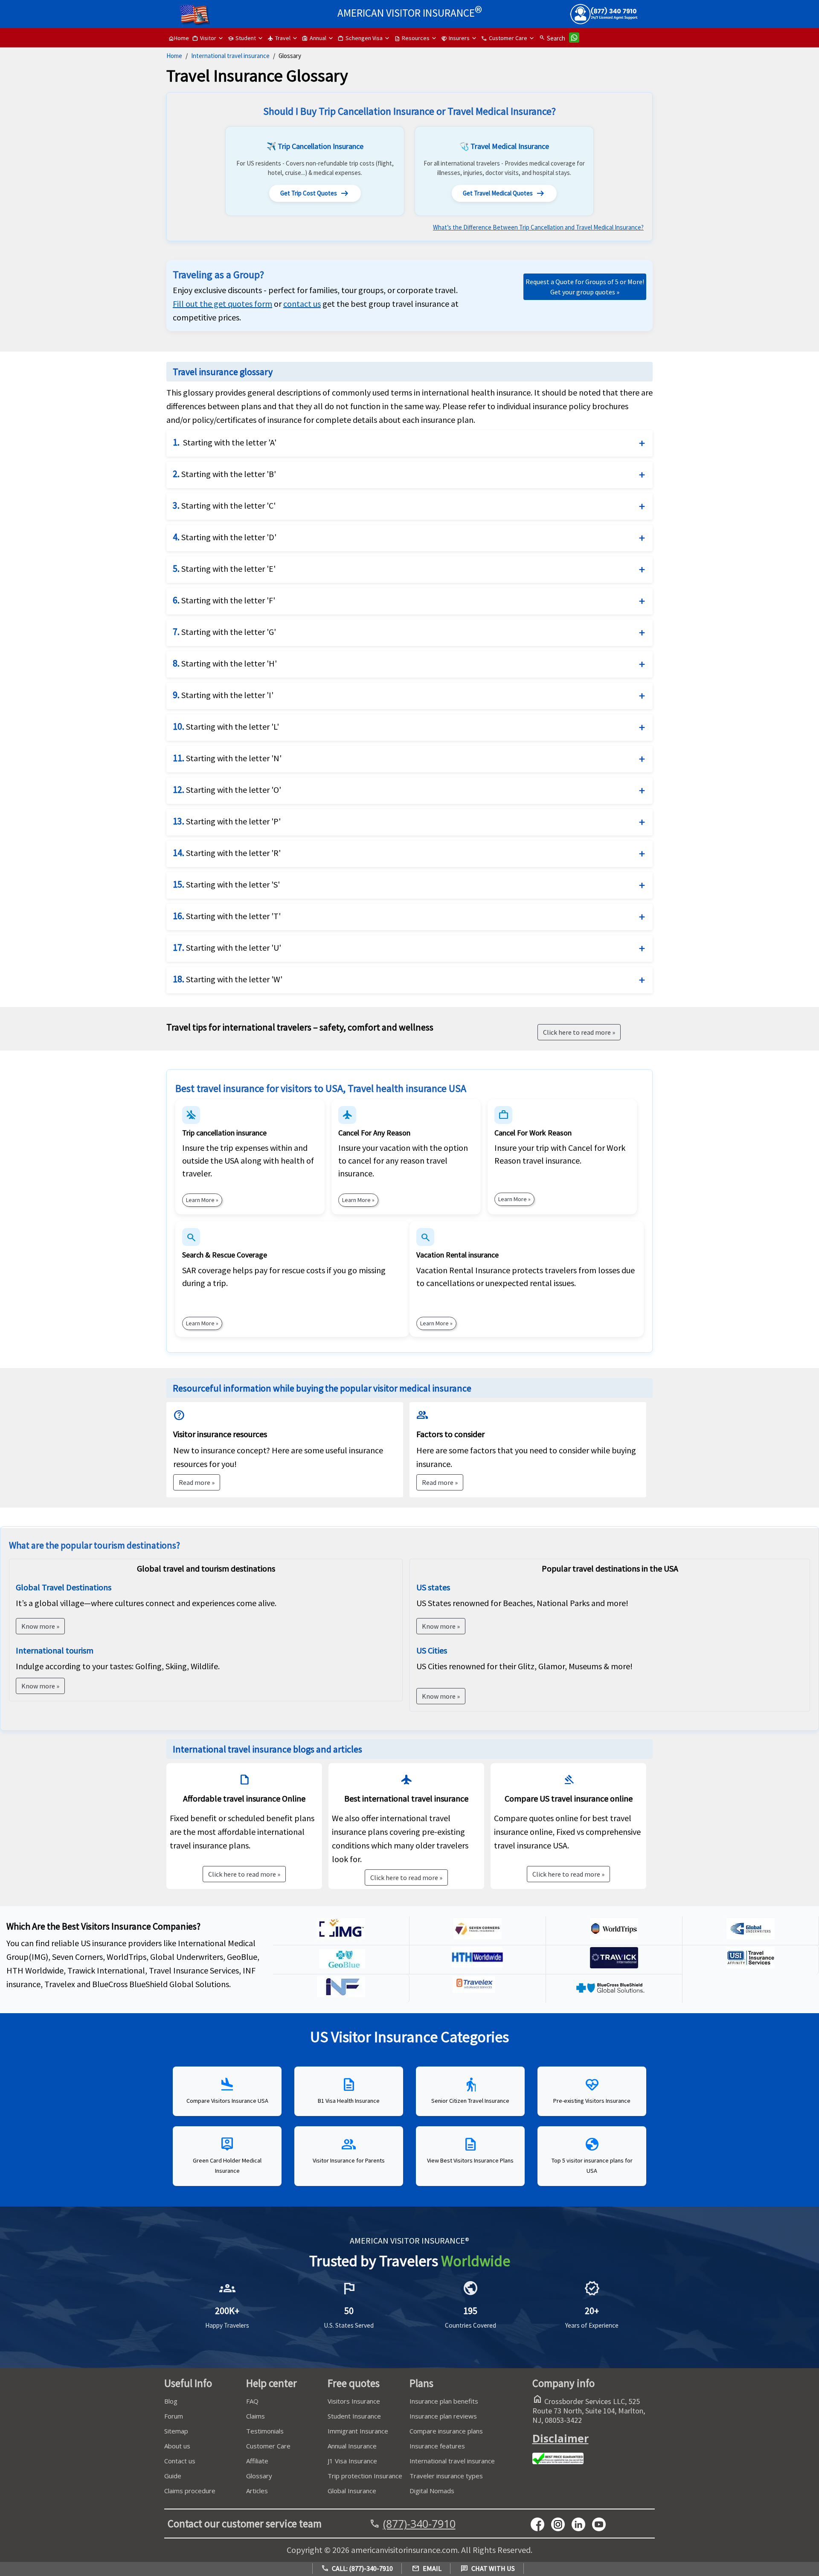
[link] (302, 304)
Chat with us (488, 2568)
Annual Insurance (352, 2446)
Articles (257, 2491)
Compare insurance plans (446, 2431)
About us (177, 2446)
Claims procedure (190, 2491)
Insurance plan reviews (443, 2416)
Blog (171, 2401)
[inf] (341, 1994)
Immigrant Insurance (358, 2431)
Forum (174, 2416)
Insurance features (437, 2446)
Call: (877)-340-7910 (357, 2568)
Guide (173, 2476)
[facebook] (541, 2524)
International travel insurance (230, 56)
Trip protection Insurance (365, 2476)
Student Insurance (354, 2416)
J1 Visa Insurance (352, 2461)
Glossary (259, 2476)
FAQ (252, 2401)
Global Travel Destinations (64, 1587)
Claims (256, 2416)
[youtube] (561, 2524)
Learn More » (202, 1200)
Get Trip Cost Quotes (315, 193)
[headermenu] (195, 11)
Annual (314, 38)
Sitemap (176, 2431)
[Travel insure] (751, 1965)
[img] (341, 1936)
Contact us (180, 2461)
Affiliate (257, 2461)
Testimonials (265, 2431)
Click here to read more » (244, 1874)
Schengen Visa (360, 38)
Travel (279, 38)
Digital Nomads (432, 2491)
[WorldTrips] (614, 1936)
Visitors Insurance (354, 2401)
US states (433, 1587)
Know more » (40, 1626)
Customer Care (504, 38)
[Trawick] (614, 1965)
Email (427, 2568)
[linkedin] (582, 2524)
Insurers (455, 38)
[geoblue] (341, 1965)
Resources (412, 38)
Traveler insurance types (446, 2476)
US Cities (432, 1650)
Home (179, 38)
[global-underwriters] (751, 1936)
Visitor (204, 38)
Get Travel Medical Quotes (504, 193)
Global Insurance (352, 2491)
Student (242, 38)
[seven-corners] (478, 1936)
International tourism (55, 1650)
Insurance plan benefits (444, 2401)
